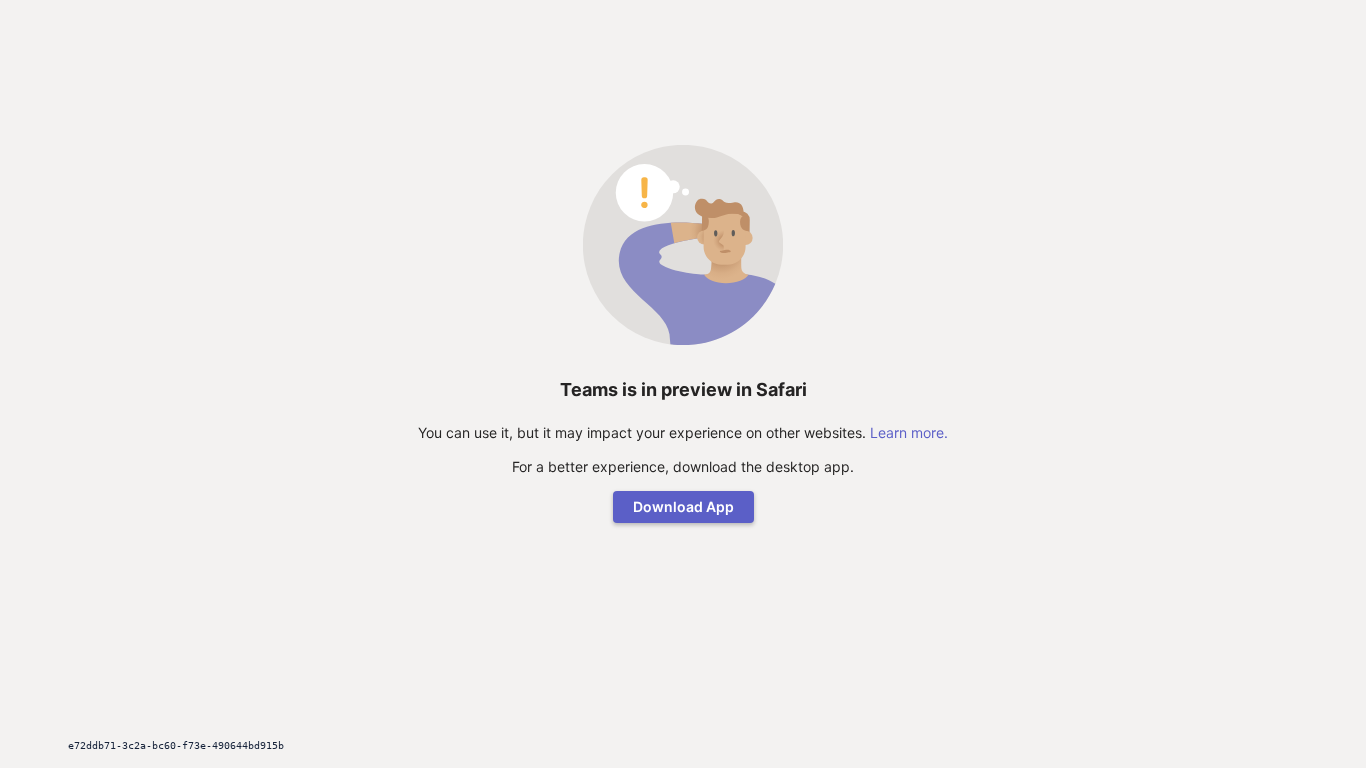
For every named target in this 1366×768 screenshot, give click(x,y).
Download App (683, 506)
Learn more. (909, 432)
